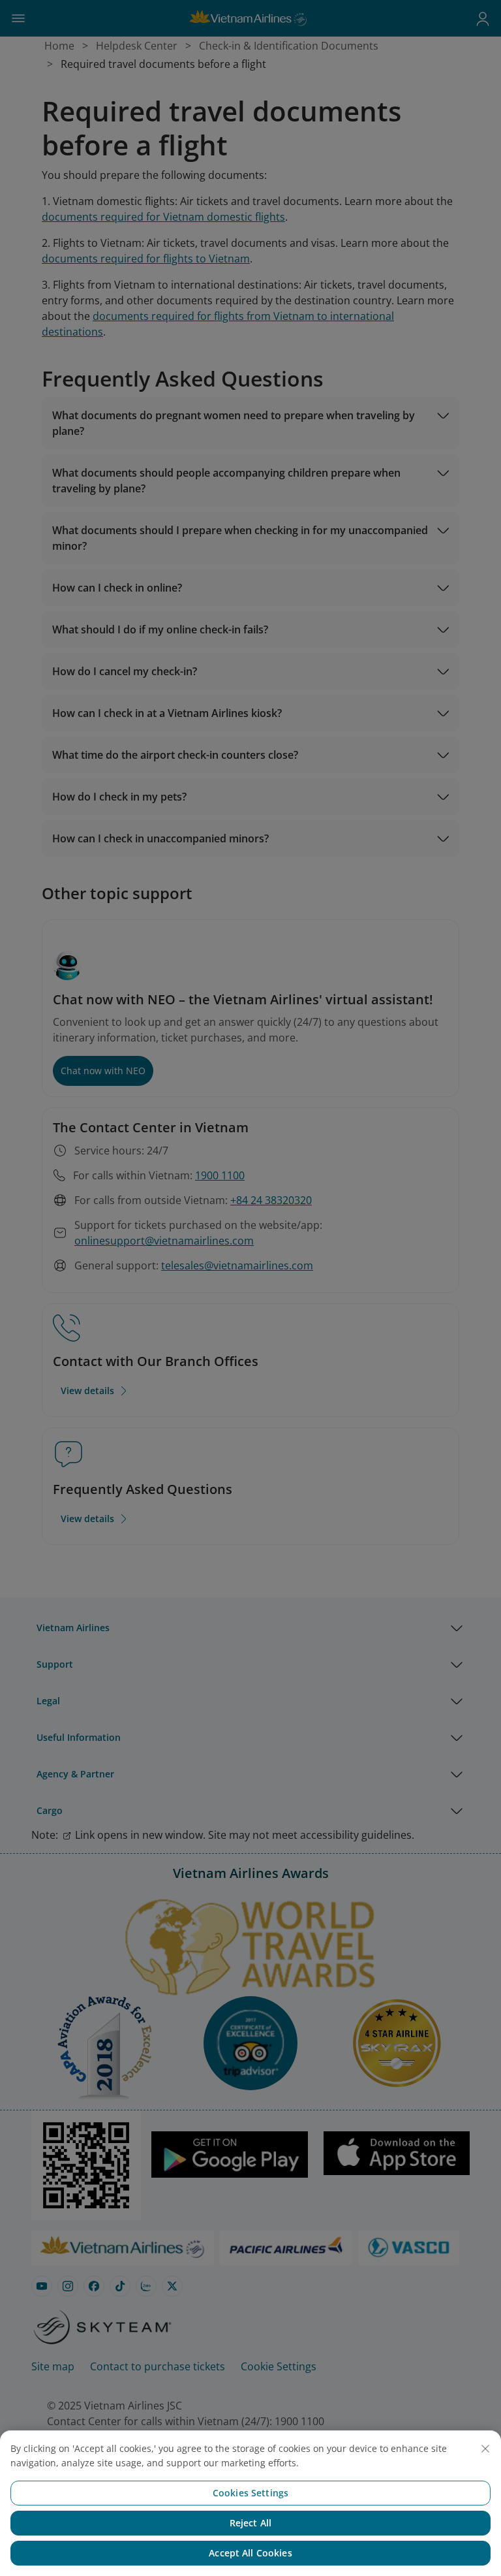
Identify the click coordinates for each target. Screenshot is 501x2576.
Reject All (250, 2523)
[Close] (485, 2449)
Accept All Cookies (250, 2553)
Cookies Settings (250, 2493)
